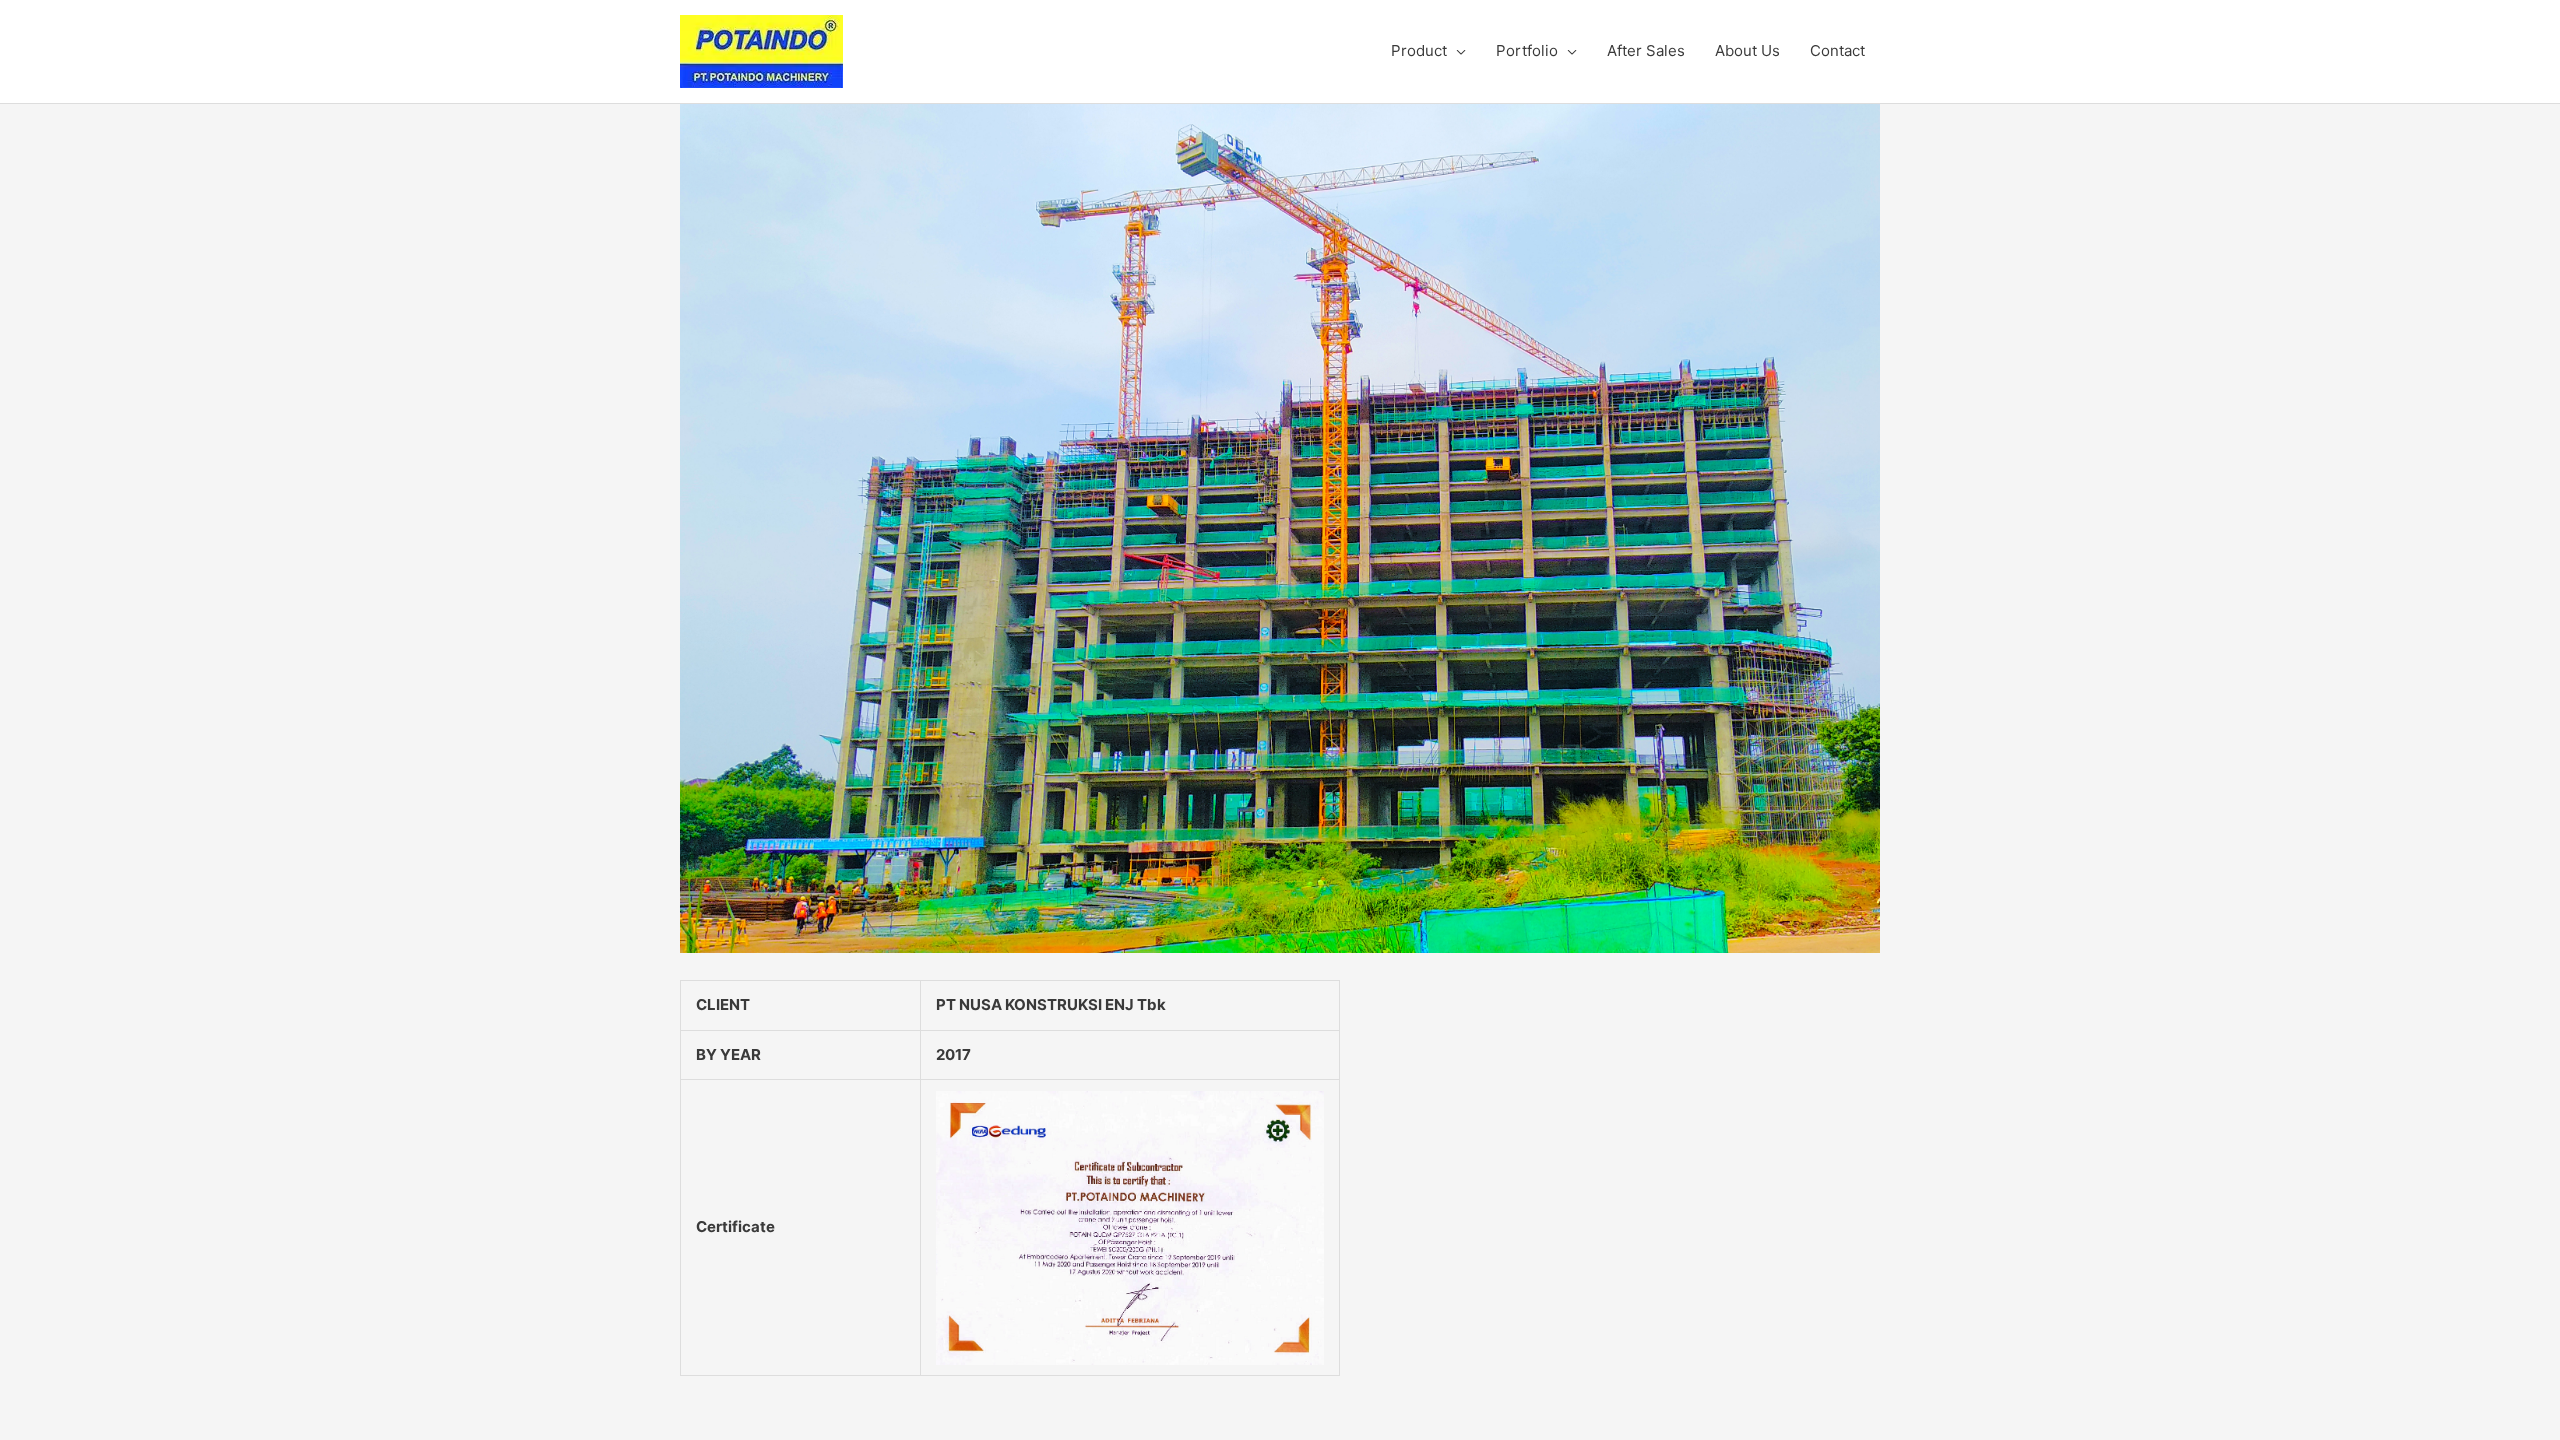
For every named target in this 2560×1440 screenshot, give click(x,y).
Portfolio (1527, 50)
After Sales (1646, 50)
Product (1419, 50)
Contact (1837, 50)
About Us (1747, 50)
